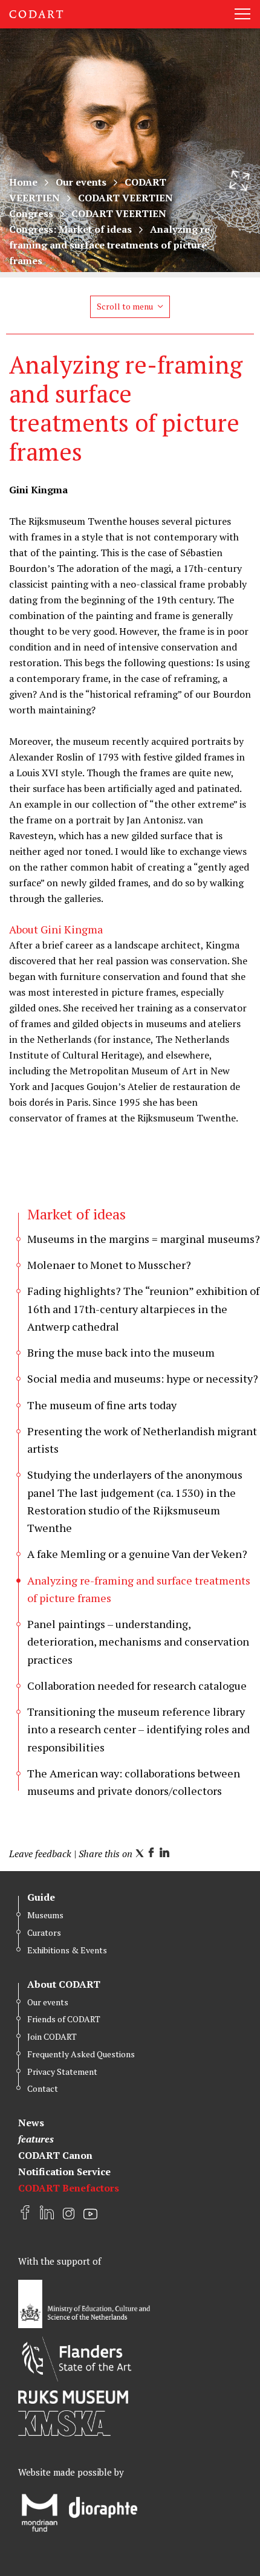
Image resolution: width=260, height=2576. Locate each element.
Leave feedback (40, 1854)
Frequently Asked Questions (81, 2054)
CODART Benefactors (69, 2188)
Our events (81, 182)
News (31, 2123)
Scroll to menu (125, 306)
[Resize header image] (239, 181)
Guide (41, 1897)
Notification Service (64, 2172)
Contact (43, 2088)
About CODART (64, 1984)
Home (23, 182)
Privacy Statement (62, 2072)
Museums (45, 1915)
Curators (44, 1932)
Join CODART (52, 2036)
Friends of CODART (64, 2019)
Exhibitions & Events (67, 1950)
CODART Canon (55, 2155)
